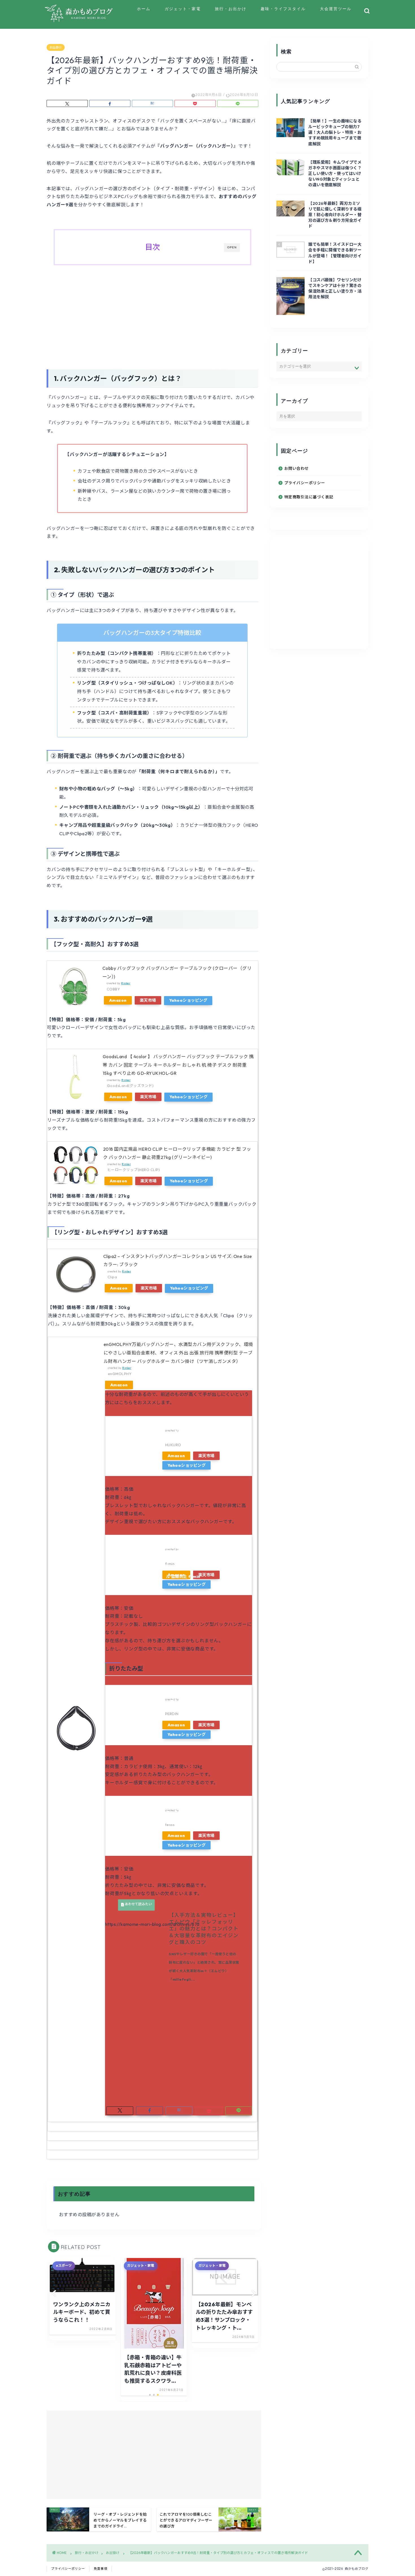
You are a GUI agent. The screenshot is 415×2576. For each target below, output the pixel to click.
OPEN (232, 247)
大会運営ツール (336, 9)
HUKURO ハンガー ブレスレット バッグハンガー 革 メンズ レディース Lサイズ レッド (204, 1425)
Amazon (118, 1000)
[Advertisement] (152, 316)
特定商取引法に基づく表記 (309, 497)
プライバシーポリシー (305, 483)
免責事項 (101, 2569)
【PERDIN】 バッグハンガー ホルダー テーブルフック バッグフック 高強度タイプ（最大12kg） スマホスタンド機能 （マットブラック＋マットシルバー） (205, 1694)
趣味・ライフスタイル (283, 9)
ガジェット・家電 (183, 9)
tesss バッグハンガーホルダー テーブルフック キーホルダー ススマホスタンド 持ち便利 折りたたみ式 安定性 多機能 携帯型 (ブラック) (204, 1805)
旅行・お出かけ (231, 9)
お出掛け (56, 47)
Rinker (126, 983)
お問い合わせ (297, 468)
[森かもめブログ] (79, 21)
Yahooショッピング (188, 1000)
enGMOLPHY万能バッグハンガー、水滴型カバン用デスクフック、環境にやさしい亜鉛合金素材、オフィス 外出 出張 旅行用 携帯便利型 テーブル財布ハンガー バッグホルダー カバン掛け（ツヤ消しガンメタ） (178, 1353)
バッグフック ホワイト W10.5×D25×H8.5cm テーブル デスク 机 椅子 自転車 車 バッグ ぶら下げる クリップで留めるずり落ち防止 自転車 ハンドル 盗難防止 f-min (204, 1544)
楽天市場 (148, 1000)
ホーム (144, 9)
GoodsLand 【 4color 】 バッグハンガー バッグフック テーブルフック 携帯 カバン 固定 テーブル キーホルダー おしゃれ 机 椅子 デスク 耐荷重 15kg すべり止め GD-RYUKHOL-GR (178, 1065)
